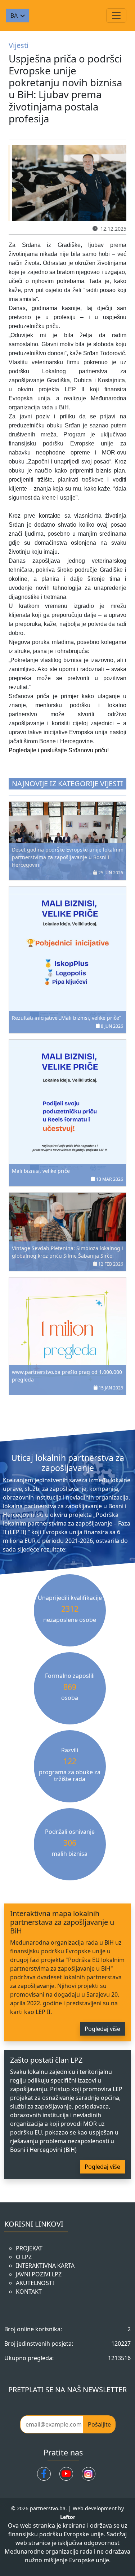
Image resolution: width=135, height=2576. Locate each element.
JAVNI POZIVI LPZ (39, 2274)
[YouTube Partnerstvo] (66, 2474)
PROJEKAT (29, 2248)
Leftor (68, 2517)
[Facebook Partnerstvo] (44, 2474)
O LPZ (24, 2257)
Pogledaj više (102, 2029)
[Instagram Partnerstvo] (89, 2474)
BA (14, 16)
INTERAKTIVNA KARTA (45, 2266)
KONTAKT (29, 2292)
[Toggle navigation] (116, 16)
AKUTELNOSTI (35, 2283)
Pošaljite (99, 2424)
